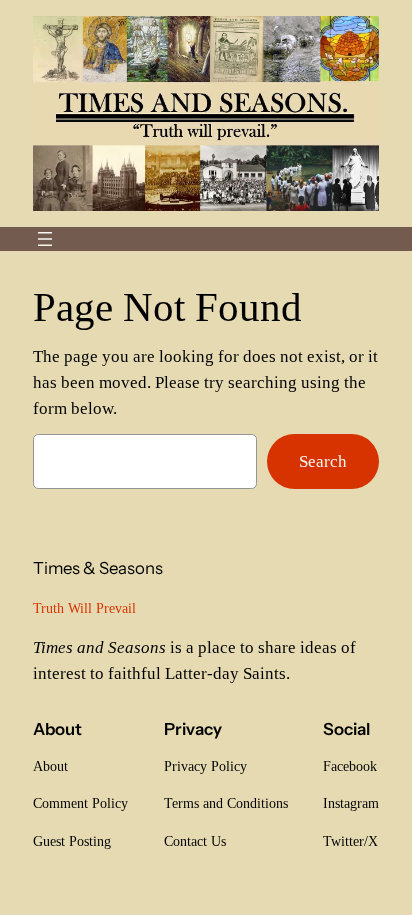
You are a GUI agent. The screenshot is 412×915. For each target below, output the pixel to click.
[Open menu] (45, 239)
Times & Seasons (98, 568)
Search (323, 461)
